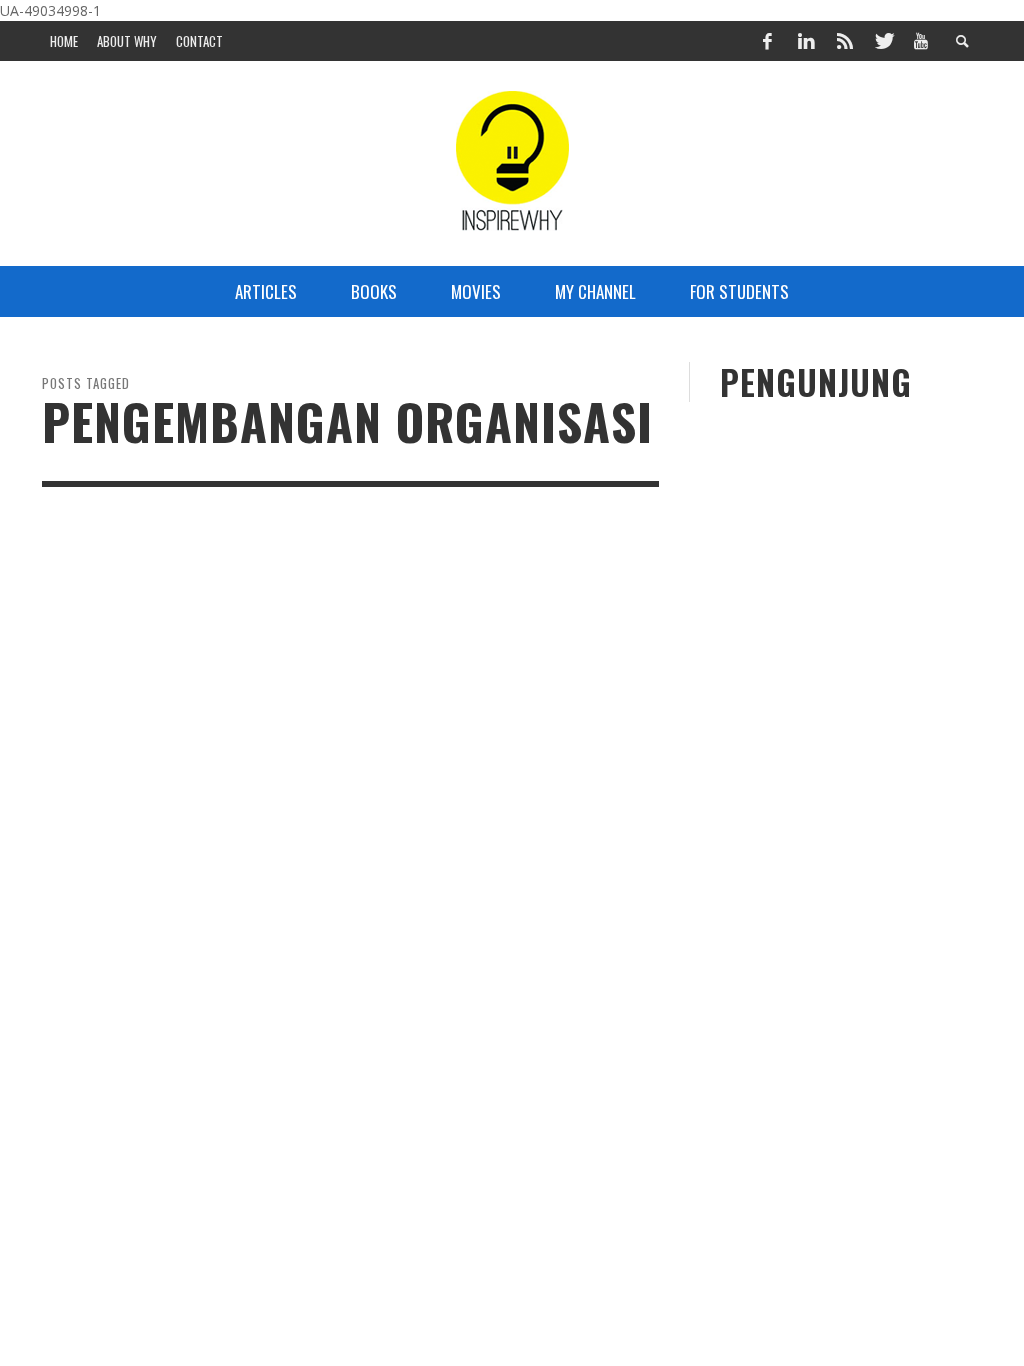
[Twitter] (883, 41)
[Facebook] (768, 41)
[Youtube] (921, 41)
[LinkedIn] (806, 41)
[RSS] (845, 41)
